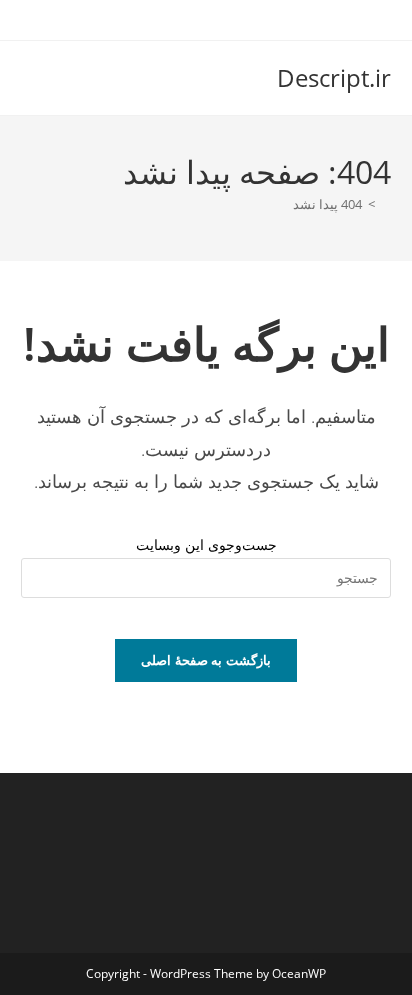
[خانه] (386, 204)
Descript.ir (334, 77)
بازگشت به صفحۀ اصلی (206, 660)
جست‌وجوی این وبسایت (206, 544)
